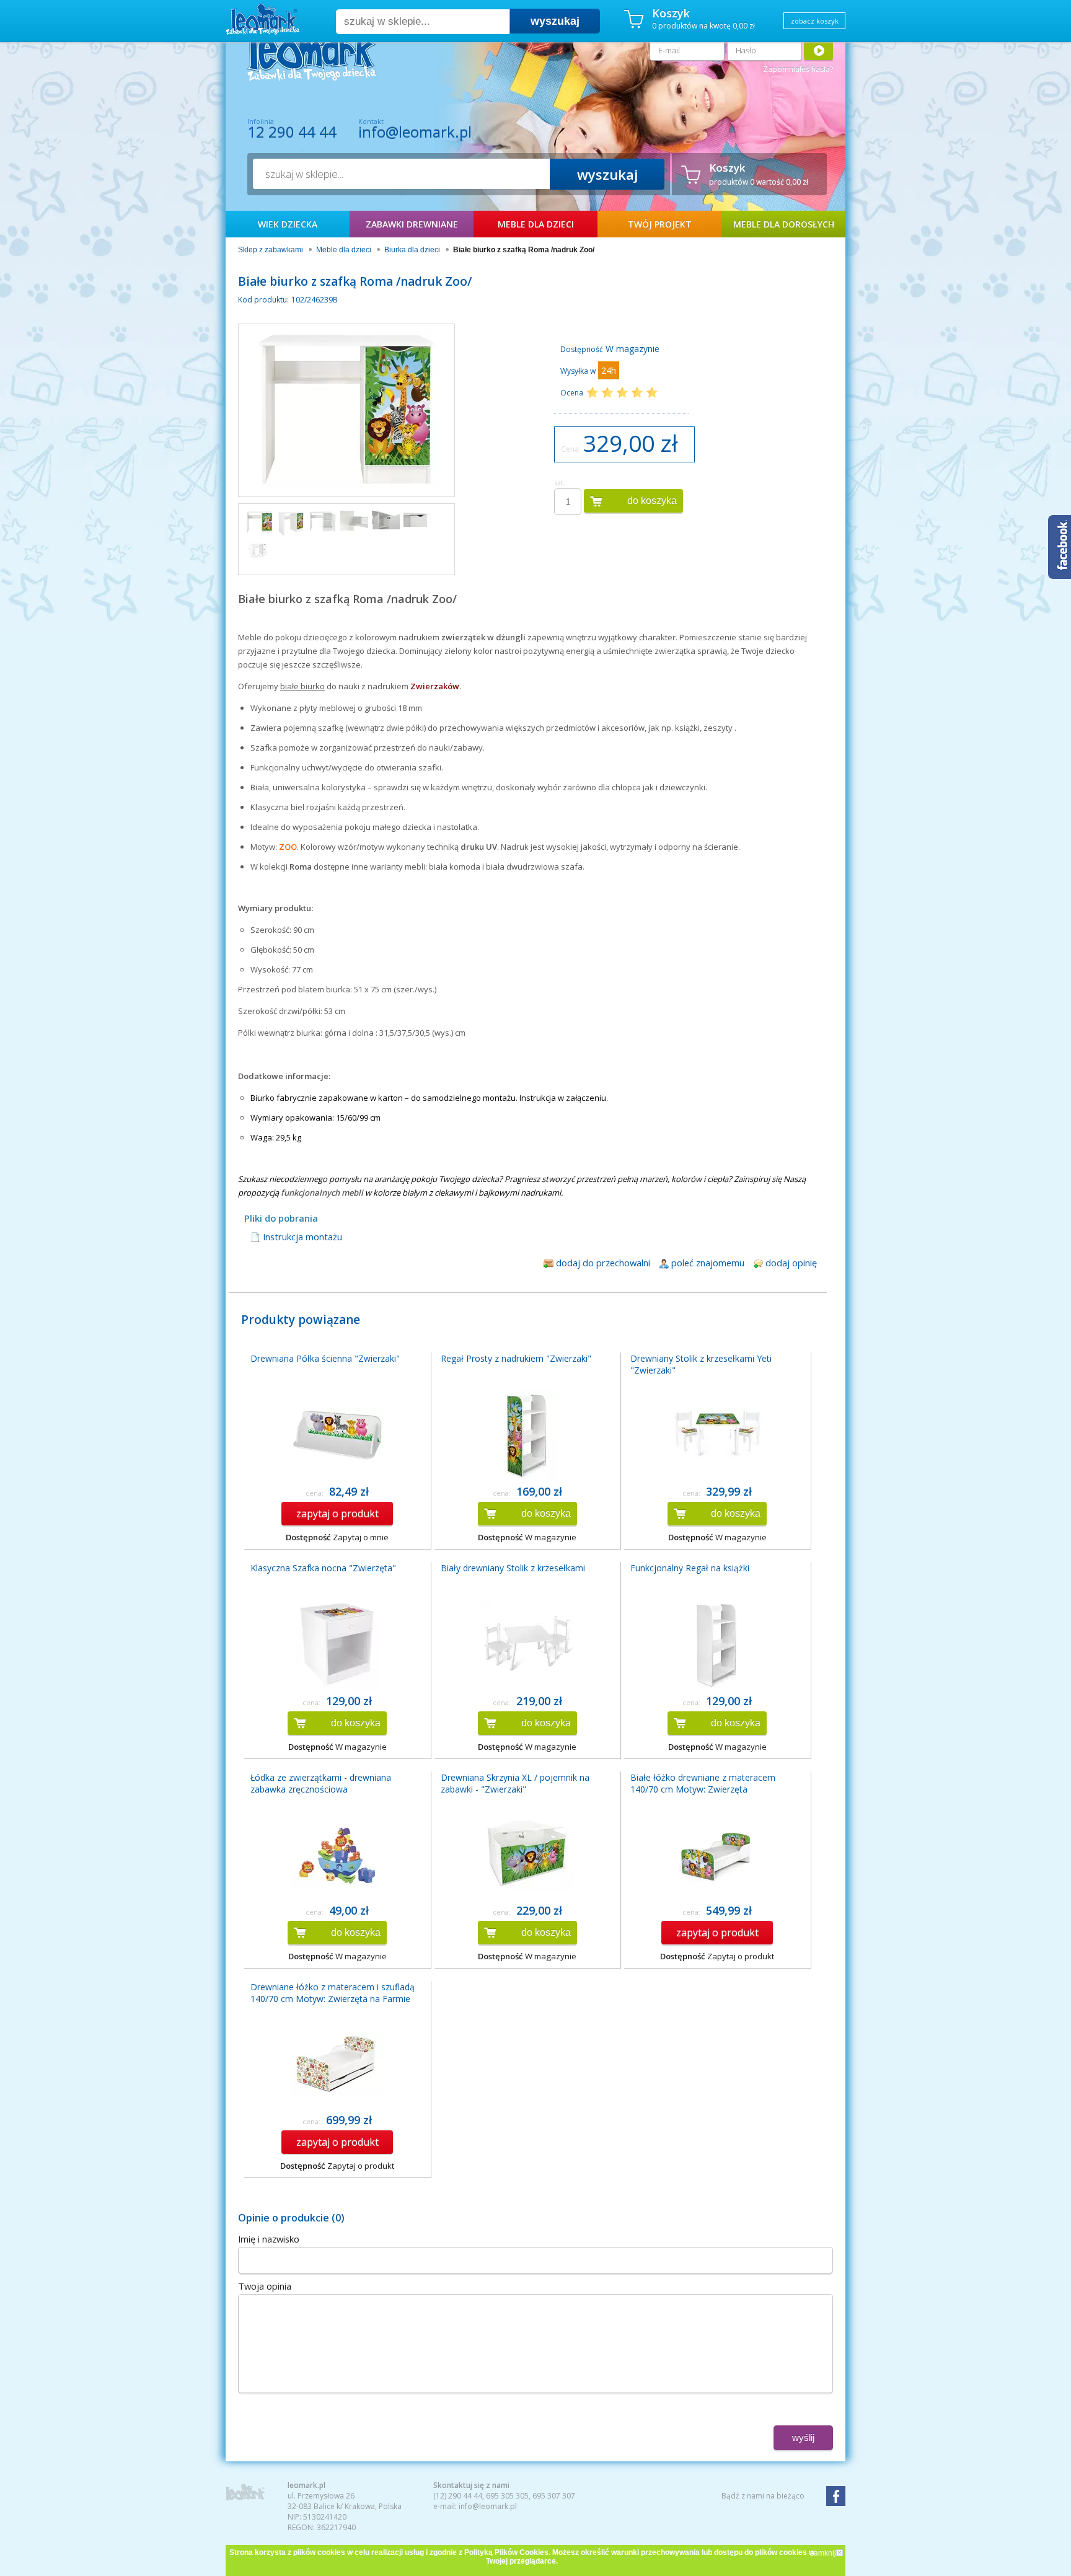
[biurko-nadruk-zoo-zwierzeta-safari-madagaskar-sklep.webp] (291, 524)
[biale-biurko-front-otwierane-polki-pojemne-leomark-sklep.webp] (323, 522)
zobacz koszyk (815, 21)
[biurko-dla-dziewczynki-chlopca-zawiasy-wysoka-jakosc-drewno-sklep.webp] (386, 520)
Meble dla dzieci (536, 224)
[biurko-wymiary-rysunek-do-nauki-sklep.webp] (259, 550)
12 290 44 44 (292, 132)
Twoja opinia (265, 2286)
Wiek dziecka (288, 224)
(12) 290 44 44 (458, 2496)
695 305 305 (507, 2496)
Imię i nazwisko (269, 2239)
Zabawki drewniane (412, 224)
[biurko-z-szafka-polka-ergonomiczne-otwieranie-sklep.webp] (417, 519)
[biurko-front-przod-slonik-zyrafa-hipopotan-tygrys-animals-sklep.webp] (259, 523)
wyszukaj (555, 21)
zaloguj (818, 50)
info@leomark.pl (415, 132)
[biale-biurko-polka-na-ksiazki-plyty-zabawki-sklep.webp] (354, 521)
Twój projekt (660, 224)
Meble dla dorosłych (784, 224)
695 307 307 (554, 2496)
